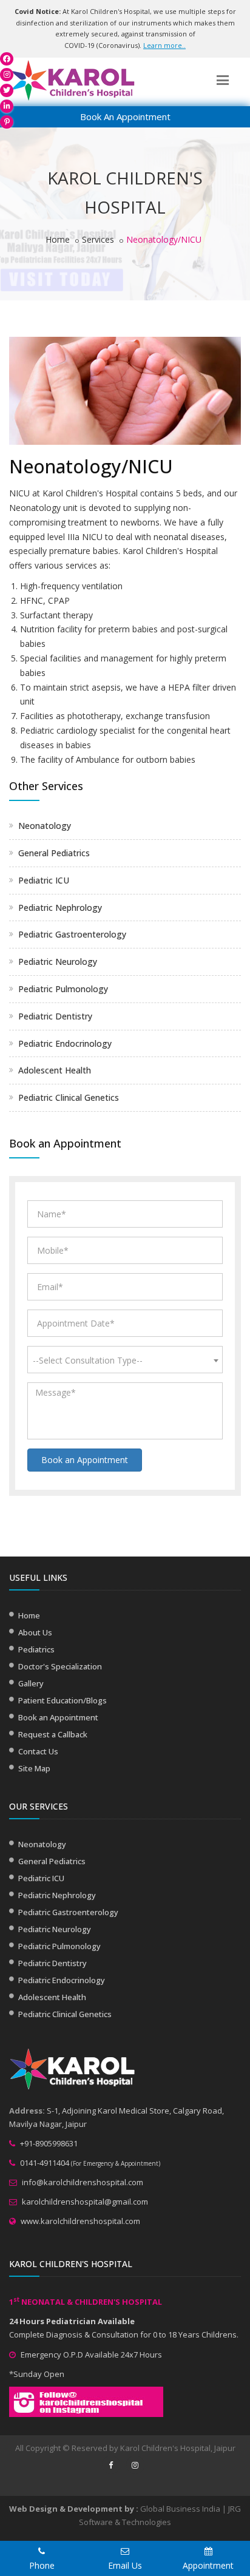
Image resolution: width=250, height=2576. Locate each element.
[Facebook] (7, 59)
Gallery (31, 1683)
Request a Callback (53, 1734)
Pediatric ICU (44, 880)
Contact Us (38, 1751)
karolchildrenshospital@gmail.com (85, 2202)
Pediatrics (36, 1649)
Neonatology (45, 826)
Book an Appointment (85, 1460)
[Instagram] (7, 75)
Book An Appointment (125, 117)
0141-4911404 (45, 2163)
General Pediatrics (54, 853)
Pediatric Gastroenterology (72, 934)
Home (58, 239)
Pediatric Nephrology (60, 908)
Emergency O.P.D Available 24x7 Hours (91, 2355)
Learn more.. (164, 45)
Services (98, 239)
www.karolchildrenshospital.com (80, 2221)
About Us (35, 1632)
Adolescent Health (55, 1070)
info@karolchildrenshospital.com (83, 2182)
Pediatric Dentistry (55, 1016)
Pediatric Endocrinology (65, 1043)
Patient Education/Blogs (62, 1700)
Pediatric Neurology (58, 962)
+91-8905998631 (49, 2143)
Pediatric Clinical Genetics (69, 1097)
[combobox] (125, 1360)
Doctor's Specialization (60, 1666)
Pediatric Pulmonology (63, 989)
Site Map (34, 1768)
